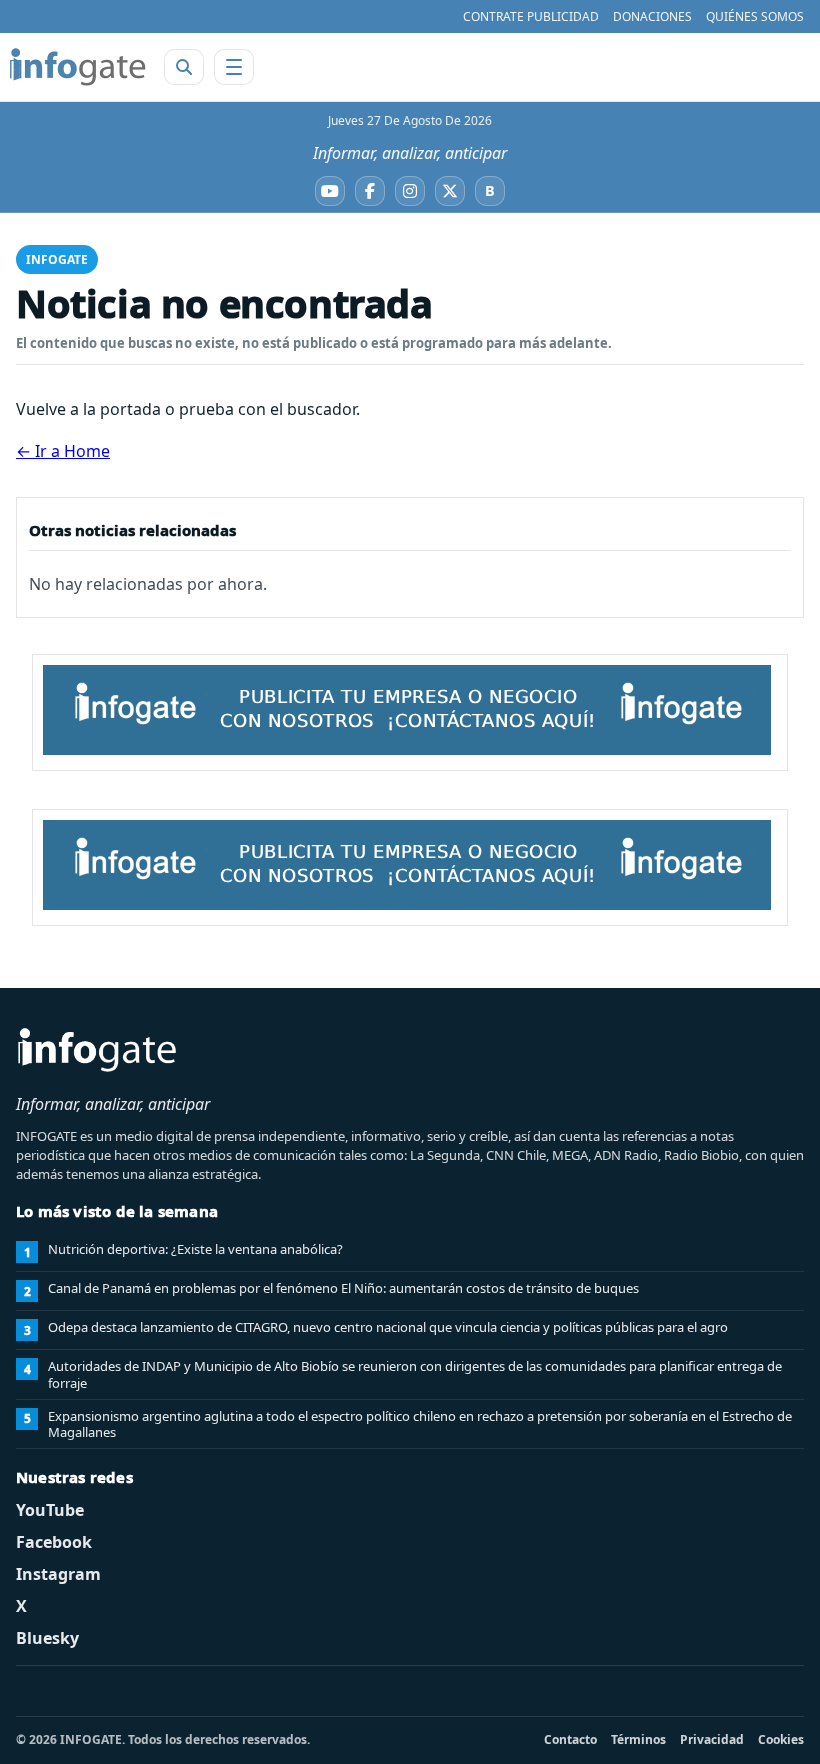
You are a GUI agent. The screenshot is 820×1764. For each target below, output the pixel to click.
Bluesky (47, 1638)
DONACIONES (652, 16)
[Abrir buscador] (184, 67)
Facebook (54, 1542)
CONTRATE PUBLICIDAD (531, 16)
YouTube (50, 1510)
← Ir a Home (63, 451)
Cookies (781, 1739)
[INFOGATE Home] (78, 67)
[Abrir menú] (234, 67)
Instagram (58, 1574)
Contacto (570, 1739)
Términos (638, 1739)
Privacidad (712, 1739)
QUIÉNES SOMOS (755, 16)
